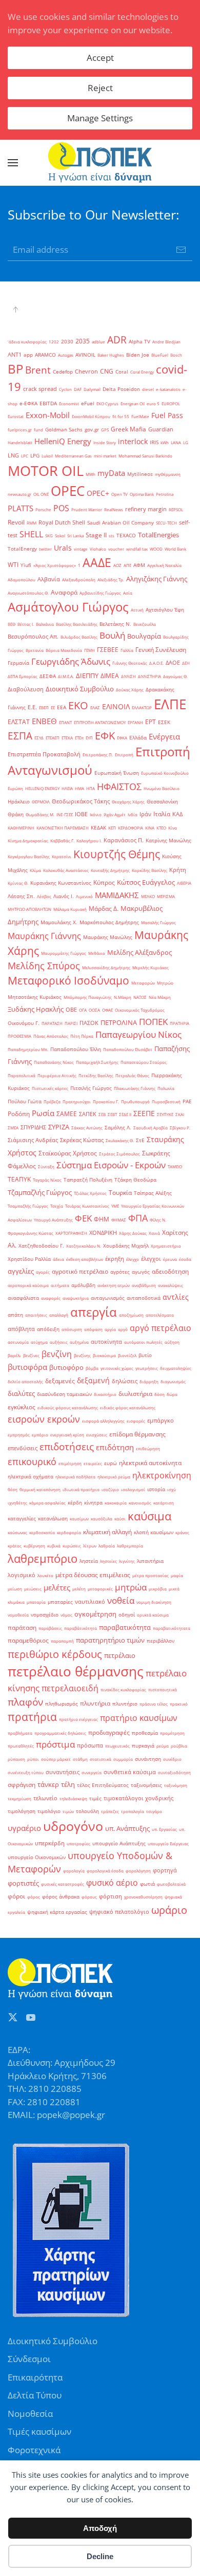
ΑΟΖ (117, 565)
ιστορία (156, 1489)
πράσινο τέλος (154, 1704)
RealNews (114, 509)
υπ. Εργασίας (164, 1829)
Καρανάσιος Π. (124, 840)
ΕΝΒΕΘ (44, 721)
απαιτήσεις (36, 1315)
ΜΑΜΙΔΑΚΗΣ (117, 895)
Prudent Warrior (87, 509)
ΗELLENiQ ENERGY (42, 788)
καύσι (120, 1519)
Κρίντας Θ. (18, 883)
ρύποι (33, 1759)
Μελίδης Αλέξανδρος (139, 952)
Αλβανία (49, 579)
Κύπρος (104, 882)
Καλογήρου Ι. (89, 841)
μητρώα (131, 1587)
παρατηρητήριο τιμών (110, 1640)
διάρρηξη (149, 1381)
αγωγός (141, 1272)
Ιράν (145, 814)
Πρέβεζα (52, 1101)
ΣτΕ (140, 1140)
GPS (105, 430)
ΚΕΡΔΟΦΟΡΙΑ (131, 828)
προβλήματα (20, 1733)
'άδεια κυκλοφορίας (27, 342)
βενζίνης (82, 1355)
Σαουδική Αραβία (151, 1128)
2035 (83, 341)
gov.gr (92, 430)
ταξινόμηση (176, 1785)
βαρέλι (14, 1355)
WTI (13, 565)
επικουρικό (32, 1461)
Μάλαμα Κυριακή (70, 909)
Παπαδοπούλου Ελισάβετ (128, 1049)
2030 (67, 342)
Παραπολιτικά (22, 1075)
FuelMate (140, 416)
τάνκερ (48, 1784)
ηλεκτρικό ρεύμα (114, 1477)
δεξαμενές (60, 1381)
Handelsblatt (20, 442)
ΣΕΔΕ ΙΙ (125, 1114)
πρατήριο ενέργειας (78, 1719)
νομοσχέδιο (45, 1615)
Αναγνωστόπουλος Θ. (28, 593)
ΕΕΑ (62, 707)
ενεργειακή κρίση (67, 1435)
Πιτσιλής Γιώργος (91, 1088)
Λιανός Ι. (64, 896)
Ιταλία (162, 814)
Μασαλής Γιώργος (158, 922)
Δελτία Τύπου (35, 2395)
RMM (32, 523)
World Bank (175, 549)
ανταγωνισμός (108, 1298)
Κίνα (173, 828)
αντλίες (176, 1297)
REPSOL (176, 509)
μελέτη (79, 1589)
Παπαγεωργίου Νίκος (138, 1034)
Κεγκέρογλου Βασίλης (29, 856)
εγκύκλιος (22, 1407)
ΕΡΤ (151, 722)
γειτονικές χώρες (117, 1368)
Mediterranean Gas (73, 456)
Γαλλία (127, 650)
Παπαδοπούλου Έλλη (76, 1049)
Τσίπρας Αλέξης (153, 1193)
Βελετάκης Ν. (115, 624)
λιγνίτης (127, 1561)
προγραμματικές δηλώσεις (60, 1733)
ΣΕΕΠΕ (144, 1113)
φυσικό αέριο (112, 1883)
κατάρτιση (164, 1503)
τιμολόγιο (49, 1811)
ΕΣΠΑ (20, 736)
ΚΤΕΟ (161, 828)
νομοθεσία (18, 1615)
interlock (133, 441)
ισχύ (172, 1489)
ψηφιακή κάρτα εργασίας (57, 1912)
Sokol (60, 536)
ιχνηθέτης (17, 1503)
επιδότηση (115, 1447)
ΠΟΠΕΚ (153, 1022)
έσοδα (185, 1259)
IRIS (154, 442)
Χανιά (154, 1233)
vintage (81, 549)
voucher (116, 549)
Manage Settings (100, 118)
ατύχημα (39, 1342)
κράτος (15, 1546)
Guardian (161, 429)
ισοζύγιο (110, 1489)
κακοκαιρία (116, 1503)
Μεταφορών (143, 983)
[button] (13, 163)
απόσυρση (72, 1329)
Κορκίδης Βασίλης (149, 870)
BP (15, 369)
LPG (35, 456)
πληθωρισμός (62, 1704)
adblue (98, 342)
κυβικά (54, 1546)
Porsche (43, 509)
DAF (78, 389)
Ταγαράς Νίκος (47, 1180)
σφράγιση (22, 1785)
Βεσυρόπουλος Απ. (33, 637)
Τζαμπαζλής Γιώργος (40, 1192)
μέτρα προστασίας (151, 1575)
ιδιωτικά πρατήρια (81, 1489)
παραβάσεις (50, 1628)
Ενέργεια (164, 736)
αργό (123, 1329)
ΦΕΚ (83, 1218)
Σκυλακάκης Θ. (120, 1140)
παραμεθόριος (28, 1640)
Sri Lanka (75, 536)
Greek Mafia (128, 429)
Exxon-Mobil (48, 415)
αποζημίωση (131, 1315)
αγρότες (120, 1272)
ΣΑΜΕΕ (67, 1114)
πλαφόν (25, 1702)
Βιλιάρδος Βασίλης (79, 637)
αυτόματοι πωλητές (143, 1342)
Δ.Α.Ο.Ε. (156, 663)
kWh (165, 442)
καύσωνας (17, 1532)
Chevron (86, 372)
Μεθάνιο (97, 953)
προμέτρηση (172, 1733)
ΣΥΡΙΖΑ (59, 1127)
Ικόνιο (96, 814)
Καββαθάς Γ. (62, 841)
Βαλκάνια (45, 624)
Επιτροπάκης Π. (98, 755)
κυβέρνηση (34, 1546)
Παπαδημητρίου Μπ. (28, 1049)
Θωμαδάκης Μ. (40, 814)
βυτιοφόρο (66, 1367)
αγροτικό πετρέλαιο (80, 1271)
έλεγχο (133, 1259)
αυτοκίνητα (106, 1342)
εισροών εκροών (44, 1419)
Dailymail (92, 389)
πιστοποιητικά (163, 1689)
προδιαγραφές (109, 1732)
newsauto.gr (19, 494)
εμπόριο (40, 1435)
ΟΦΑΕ (107, 1010)
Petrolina (165, 494)
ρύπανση (16, 1759)
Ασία (128, 593)
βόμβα (92, 1368)
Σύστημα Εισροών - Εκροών (111, 1165)
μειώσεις (33, 1589)
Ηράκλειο (19, 802)
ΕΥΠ (89, 738)
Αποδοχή (100, 2528)
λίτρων (90, 1546)
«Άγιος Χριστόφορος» (55, 565)
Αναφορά (64, 592)
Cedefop (63, 372)
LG (186, 442)
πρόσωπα (90, 1745)
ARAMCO (45, 355)
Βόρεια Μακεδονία (64, 650)
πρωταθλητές (21, 1746)
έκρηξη (115, 1259)
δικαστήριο (105, 1394)
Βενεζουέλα (145, 624)
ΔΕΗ (186, 663)
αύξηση (172, 1342)
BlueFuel (160, 355)
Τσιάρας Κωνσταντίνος (87, 1206)
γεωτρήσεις (147, 1368)
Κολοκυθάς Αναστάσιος (66, 870)
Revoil (16, 522)
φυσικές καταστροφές (63, 1884)
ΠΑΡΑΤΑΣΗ (52, 1023)
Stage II (96, 535)
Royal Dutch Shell (62, 522)
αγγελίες (21, 1271)
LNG (13, 455)
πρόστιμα (55, 1744)
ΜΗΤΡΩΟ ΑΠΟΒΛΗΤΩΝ (29, 909)
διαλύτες (21, 1393)
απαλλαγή (59, 1315)
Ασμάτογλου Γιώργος (68, 607)
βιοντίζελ (127, 1355)
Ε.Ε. (32, 707)
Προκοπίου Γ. (106, 1101)
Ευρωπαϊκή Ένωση (117, 773)
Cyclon (65, 389)
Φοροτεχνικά (34, 2450)
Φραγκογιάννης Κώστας (31, 1233)
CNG (107, 371)
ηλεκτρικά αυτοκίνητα (150, 1463)
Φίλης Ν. (158, 1220)
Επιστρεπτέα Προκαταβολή (44, 754)
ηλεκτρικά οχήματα (31, 1477)
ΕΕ (53, 707)
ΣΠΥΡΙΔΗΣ (33, 1127)
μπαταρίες (60, 1602)
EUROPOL (171, 403)
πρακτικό (179, 1704)
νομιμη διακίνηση (154, 1602)
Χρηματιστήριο (166, 1246)
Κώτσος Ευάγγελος (146, 882)
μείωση (15, 1589)
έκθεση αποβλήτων (85, 1259)
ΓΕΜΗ (89, 650)
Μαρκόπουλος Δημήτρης (109, 922)
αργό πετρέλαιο (161, 1328)
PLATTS (21, 508)
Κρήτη (178, 870)
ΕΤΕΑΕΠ (53, 738)
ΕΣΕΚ (164, 722)
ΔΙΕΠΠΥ (87, 675)
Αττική (137, 610)
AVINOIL (85, 355)
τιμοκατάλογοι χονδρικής (138, 1798)
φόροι (16, 1896)
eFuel (88, 403)
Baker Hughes (111, 355)
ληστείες (108, 1561)
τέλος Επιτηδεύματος (103, 1785)
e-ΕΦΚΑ (28, 403)
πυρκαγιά (143, 1746)
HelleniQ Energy (63, 441)
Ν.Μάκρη (123, 997)
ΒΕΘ (12, 624)
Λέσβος (44, 896)
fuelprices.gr (20, 430)
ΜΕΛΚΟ (148, 896)
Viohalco (98, 549)
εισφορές (136, 1421)
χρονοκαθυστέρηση (143, 1897)
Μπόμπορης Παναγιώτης (88, 997)
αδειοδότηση (170, 1271)
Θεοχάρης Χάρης (128, 802)
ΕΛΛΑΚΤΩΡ (142, 707)
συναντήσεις (63, 1772)
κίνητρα (93, 1503)
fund (38, 430)
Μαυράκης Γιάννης (44, 936)
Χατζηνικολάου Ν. (84, 1246)
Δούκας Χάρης (130, 690)
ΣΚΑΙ (180, 1114)
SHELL (31, 534)
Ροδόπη (19, 1114)
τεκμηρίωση (19, 1798)
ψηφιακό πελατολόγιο (119, 1912)
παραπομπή (62, 1641)
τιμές (95, 1798)
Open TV (119, 494)
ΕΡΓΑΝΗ (135, 722)
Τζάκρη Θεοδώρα (135, 1180)
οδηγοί (127, 1615)
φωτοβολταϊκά (171, 1884)
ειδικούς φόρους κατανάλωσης (68, 1407)
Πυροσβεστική (166, 1101)
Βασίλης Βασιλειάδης (77, 624)
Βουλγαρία (144, 636)
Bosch (176, 355)
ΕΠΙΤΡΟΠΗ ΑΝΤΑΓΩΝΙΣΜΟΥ (100, 722)
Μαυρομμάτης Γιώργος (64, 953)
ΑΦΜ (139, 565)
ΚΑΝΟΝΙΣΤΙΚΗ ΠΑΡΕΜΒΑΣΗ (63, 828)
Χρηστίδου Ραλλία (29, 1259)
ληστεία (89, 1561)
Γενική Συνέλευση (161, 650)
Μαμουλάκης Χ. (59, 922)
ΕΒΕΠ (44, 707)
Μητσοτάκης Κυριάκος (35, 997)
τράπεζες (110, 1811)
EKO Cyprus (107, 403)
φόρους (89, 1897)
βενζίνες (31, 1355)
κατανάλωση (53, 1519)
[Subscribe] (181, 250)
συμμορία (123, 1759)
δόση (159, 1394)
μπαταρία (36, 1602)
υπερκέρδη (50, 1843)
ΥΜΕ (115, 1206)
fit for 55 (121, 416)
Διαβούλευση (26, 689)
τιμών (68, 1811)
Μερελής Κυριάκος (151, 967)
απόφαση (93, 1329)
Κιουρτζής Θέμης (117, 854)
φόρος (34, 1897)
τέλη (68, 1784)
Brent (38, 370)
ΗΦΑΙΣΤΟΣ (119, 787)
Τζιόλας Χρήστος (90, 1193)
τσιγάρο (154, 1811)
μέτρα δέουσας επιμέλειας (93, 1575)
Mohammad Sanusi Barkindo (145, 456)
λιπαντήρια (150, 1561)
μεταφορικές (100, 1589)
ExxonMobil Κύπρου (91, 416)
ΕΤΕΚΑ (67, 738)
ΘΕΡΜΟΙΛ (41, 802)
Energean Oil (133, 403)
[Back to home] (100, 163)
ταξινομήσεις (146, 1785)
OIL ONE (41, 494)
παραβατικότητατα (172, 1628)
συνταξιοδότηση (174, 1772)
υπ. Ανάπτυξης (127, 1828)
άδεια (58, 1259)
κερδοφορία (69, 1532)
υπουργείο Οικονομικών (37, 1857)
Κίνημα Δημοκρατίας (28, 841)
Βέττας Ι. (26, 624)
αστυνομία (18, 1342)
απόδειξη (48, 1329)
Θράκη (16, 814)
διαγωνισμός (173, 1381)
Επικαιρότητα (35, 2377)
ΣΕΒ (102, 1114)
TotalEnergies (158, 535)
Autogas (66, 355)
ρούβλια (179, 1746)
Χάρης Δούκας (133, 1233)
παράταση (22, 1628)
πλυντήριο (125, 1704)
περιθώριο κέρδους (55, 1654)
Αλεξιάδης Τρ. (111, 580)
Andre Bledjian (166, 342)
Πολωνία (166, 1088)
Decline (100, 2556)
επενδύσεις (23, 1448)
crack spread (40, 389)
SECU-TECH (166, 523)
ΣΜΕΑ (13, 1128)
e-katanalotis (168, 389)
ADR (117, 340)
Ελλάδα (138, 738)
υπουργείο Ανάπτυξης (119, 1843)
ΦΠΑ (138, 1218)
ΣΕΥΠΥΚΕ (165, 1114)
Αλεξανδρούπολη (79, 580)
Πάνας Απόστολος (51, 1036)
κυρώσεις (72, 1546)
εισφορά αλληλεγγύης (103, 1421)
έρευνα (170, 1259)
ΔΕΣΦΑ (48, 676)
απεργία (94, 1312)
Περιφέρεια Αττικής (57, 1075)
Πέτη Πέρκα (82, 1036)
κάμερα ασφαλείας (47, 1503)
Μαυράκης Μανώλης (108, 937)
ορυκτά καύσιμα (153, 1615)
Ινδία (133, 814)
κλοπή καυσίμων (154, 1532)
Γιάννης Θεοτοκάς (130, 663)
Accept (100, 58)
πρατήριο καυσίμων (139, 1718)
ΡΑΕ (187, 1101)
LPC (25, 456)
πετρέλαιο (120, 1655)
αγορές (43, 1272)
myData (111, 473)
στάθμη (80, 1759)
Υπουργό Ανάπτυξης (53, 1220)
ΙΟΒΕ (81, 814)
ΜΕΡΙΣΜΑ (166, 896)
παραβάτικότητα (81, 1628)
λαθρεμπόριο (43, 1558)
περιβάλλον (161, 1641)
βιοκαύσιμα (104, 1355)
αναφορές (51, 1298)
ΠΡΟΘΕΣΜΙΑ (19, 1036)
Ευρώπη (15, 788)
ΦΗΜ (102, 1219)
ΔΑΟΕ (173, 663)
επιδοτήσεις (67, 1446)
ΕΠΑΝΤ (65, 722)
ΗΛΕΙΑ (67, 788)
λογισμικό (22, 1575)
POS (61, 508)
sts (112, 536)
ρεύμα (163, 1746)
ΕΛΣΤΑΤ (19, 722)
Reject (100, 88)
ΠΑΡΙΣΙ (71, 1023)
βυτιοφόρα (27, 1367)
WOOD (156, 549)
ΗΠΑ (91, 788)
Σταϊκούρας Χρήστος (68, 1153)
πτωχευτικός (117, 1746)
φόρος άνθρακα (61, 1897)
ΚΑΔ (177, 814)
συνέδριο (172, 1759)
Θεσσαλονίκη (162, 802)
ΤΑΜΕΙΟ (175, 1166)
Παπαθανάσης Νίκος (54, 1062)
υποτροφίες (78, 1843)
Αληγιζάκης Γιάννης (157, 579)
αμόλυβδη (83, 1285)
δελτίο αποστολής (25, 1381)
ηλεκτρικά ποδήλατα (75, 1477)
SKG (49, 536)
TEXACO (126, 536)
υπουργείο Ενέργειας (168, 1843)
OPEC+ (98, 493)
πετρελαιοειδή (70, 1688)
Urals (63, 548)
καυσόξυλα (102, 1519)
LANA (176, 442)
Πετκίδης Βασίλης (96, 1075)
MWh (91, 474)
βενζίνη (57, 1354)
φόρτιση (111, 1896)
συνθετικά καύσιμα (130, 1772)
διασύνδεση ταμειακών (64, 1394)
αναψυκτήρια (76, 1298)
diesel (148, 389)
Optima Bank (142, 494)
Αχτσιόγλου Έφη (165, 610)
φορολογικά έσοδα (105, 1871)
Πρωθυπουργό (135, 1101)
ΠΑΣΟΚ (89, 1023)
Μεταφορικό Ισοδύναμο (68, 980)
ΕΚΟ (78, 705)
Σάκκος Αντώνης (87, 1128)
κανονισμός (140, 1503)
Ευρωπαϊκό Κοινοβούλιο (165, 773)
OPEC (68, 491)
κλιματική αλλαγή (107, 1532)
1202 (54, 342)
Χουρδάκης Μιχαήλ (126, 1246)
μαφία (177, 1575)
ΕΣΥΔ (39, 738)
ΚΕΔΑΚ (98, 828)
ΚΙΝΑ (150, 828)
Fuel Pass (167, 415)
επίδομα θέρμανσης (137, 1434)
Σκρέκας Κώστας (82, 1140)
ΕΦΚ (105, 735)
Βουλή (112, 635)
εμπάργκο (161, 1421)
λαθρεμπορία (130, 1546)
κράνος (182, 1532)
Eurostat (16, 416)
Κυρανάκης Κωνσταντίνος (61, 883)
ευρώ (111, 1463)
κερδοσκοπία (42, 1532)
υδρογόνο (73, 1826)
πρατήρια (32, 1717)
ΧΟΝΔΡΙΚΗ (103, 1233)
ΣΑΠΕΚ (88, 1114)
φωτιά (147, 1884)
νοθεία (121, 1600)
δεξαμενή (93, 1380)
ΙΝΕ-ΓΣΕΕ (65, 814)
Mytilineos (140, 474)
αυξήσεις (59, 1342)
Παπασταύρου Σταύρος (144, 1062)
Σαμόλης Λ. (118, 1128)
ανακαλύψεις (171, 1285)
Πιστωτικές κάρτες (50, 1088)
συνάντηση (148, 1759)
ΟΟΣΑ (94, 1010)
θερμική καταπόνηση (40, 1489)
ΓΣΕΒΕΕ (108, 650)
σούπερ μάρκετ (56, 1759)
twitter (45, 549)
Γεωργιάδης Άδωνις (71, 661)
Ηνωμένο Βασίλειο (162, 788)
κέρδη (75, 1503)
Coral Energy (142, 372)
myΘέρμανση (168, 474)
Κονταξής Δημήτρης (110, 870)
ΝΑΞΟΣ (140, 997)
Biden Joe (138, 355)
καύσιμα (149, 1516)
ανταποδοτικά (144, 1298)
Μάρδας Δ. (104, 909)
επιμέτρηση (70, 1463)
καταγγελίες (22, 1519)
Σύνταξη (46, 1166)
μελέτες (57, 1588)
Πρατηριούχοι (77, 1101)
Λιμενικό (84, 896)
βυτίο (145, 1355)
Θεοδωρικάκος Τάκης (81, 801)
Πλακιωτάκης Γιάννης (135, 1088)
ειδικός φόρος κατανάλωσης (128, 1407)
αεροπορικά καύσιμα (28, 1285)
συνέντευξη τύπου (26, 1772)
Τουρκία (120, 1193)
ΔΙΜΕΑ (110, 676)
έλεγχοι (151, 1259)
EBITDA (48, 403)
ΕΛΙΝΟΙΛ (116, 706)
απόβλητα (21, 1329)
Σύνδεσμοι (29, 2359)
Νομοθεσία (30, 2414)
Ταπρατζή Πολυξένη (88, 1180)
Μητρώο (165, 983)
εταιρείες (93, 1463)
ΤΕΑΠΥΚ (19, 1179)
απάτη (15, 1315)
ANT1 (15, 355)
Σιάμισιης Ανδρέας (33, 1140)
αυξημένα (79, 1342)
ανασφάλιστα (23, 1298)
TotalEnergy (22, 549)
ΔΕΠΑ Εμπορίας (23, 676)
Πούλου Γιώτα (25, 1101)
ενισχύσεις (97, 1435)
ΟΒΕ (71, 1010)
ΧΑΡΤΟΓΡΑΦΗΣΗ (71, 1233)
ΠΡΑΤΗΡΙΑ (179, 1023)
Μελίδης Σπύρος (44, 966)
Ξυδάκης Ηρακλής (36, 1009)
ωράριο (169, 1910)
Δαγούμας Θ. (175, 676)
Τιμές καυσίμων (39, 2431)
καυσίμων (79, 1519)
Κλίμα (35, 870)
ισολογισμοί (133, 1489)
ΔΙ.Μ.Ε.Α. (66, 676)
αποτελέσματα (160, 1315)
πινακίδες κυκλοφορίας (123, 1689)
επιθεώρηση (148, 1448)
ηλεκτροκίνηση (162, 1475)
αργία (110, 1329)
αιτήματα (60, 1285)
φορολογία (74, 1871)
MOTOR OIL (46, 471)
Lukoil (47, 456)
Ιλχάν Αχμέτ (115, 814)
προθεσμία (145, 1733)
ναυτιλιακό (90, 1602)
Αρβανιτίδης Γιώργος (100, 593)
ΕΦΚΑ (122, 738)
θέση (13, 1489)
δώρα (172, 1394)
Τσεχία (57, 1206)
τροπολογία (133, 1811)
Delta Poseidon (121, 389)
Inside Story (105, 442)
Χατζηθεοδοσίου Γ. (41, 1246)
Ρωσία (43, 1113)
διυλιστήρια (135, 1394)
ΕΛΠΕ (170, 704)
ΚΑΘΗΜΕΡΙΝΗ (21, 828)
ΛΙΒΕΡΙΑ (184, 883)
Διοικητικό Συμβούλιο (80, 689)
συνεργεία (92, 1772)
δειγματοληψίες (176, 1368)
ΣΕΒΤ (112, 1114)
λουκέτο (45, 1575)
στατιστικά (101, 1759)
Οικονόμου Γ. (24, 1023)
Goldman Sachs (64, 430)
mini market (105, 456)
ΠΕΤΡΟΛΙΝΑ (119, 1022)
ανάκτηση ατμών (114, 1285)
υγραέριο (24, 1828)
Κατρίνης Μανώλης (168, 841)
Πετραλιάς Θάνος (132, 1075)
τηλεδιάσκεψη (73, 1798)
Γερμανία (18, 663)
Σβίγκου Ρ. (180, 1128)
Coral (122, 372)
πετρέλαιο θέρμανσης (76, 1671)
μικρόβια (158, 1589)
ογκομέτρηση (95, 1614)
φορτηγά (165, 1870)
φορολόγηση (138, 1871)
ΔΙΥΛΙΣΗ (128, 676)
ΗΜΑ (79, 788)
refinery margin (146, 509)
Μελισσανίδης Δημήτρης (106, 967)
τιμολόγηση (22, 1811)
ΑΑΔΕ (97, 562)
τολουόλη (87, 1811)
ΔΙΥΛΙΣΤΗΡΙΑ (149, 676)
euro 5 (153, 403)
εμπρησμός (19, 1435)
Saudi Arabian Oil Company (121, 523)
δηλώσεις (125, 1381)
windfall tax (137, 549)
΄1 (79, 565)
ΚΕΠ (112, 828)
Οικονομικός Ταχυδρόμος (140, 1010)
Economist (69, 403)
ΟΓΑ (83, 1010)
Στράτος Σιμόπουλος (119, 1154)
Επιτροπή (124, 755)
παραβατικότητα (125, 1627)
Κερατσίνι (62, 856)
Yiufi (26, 565)
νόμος (66, 1615)
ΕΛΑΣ (95, 707)
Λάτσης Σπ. (21, 896)
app (28, 355)
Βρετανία (35, 650)
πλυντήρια (95, 1703)
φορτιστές (23, 1883)
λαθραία (107, 1546)
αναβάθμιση (144, 1285)
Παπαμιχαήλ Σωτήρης (97, 1062)
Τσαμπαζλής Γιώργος (28, 1206)
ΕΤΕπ (79, 738)
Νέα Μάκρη (160, 997)
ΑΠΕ (127, 565)
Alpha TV (139, 342)
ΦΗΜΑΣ (119, 1220)
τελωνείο (45, 1798)
